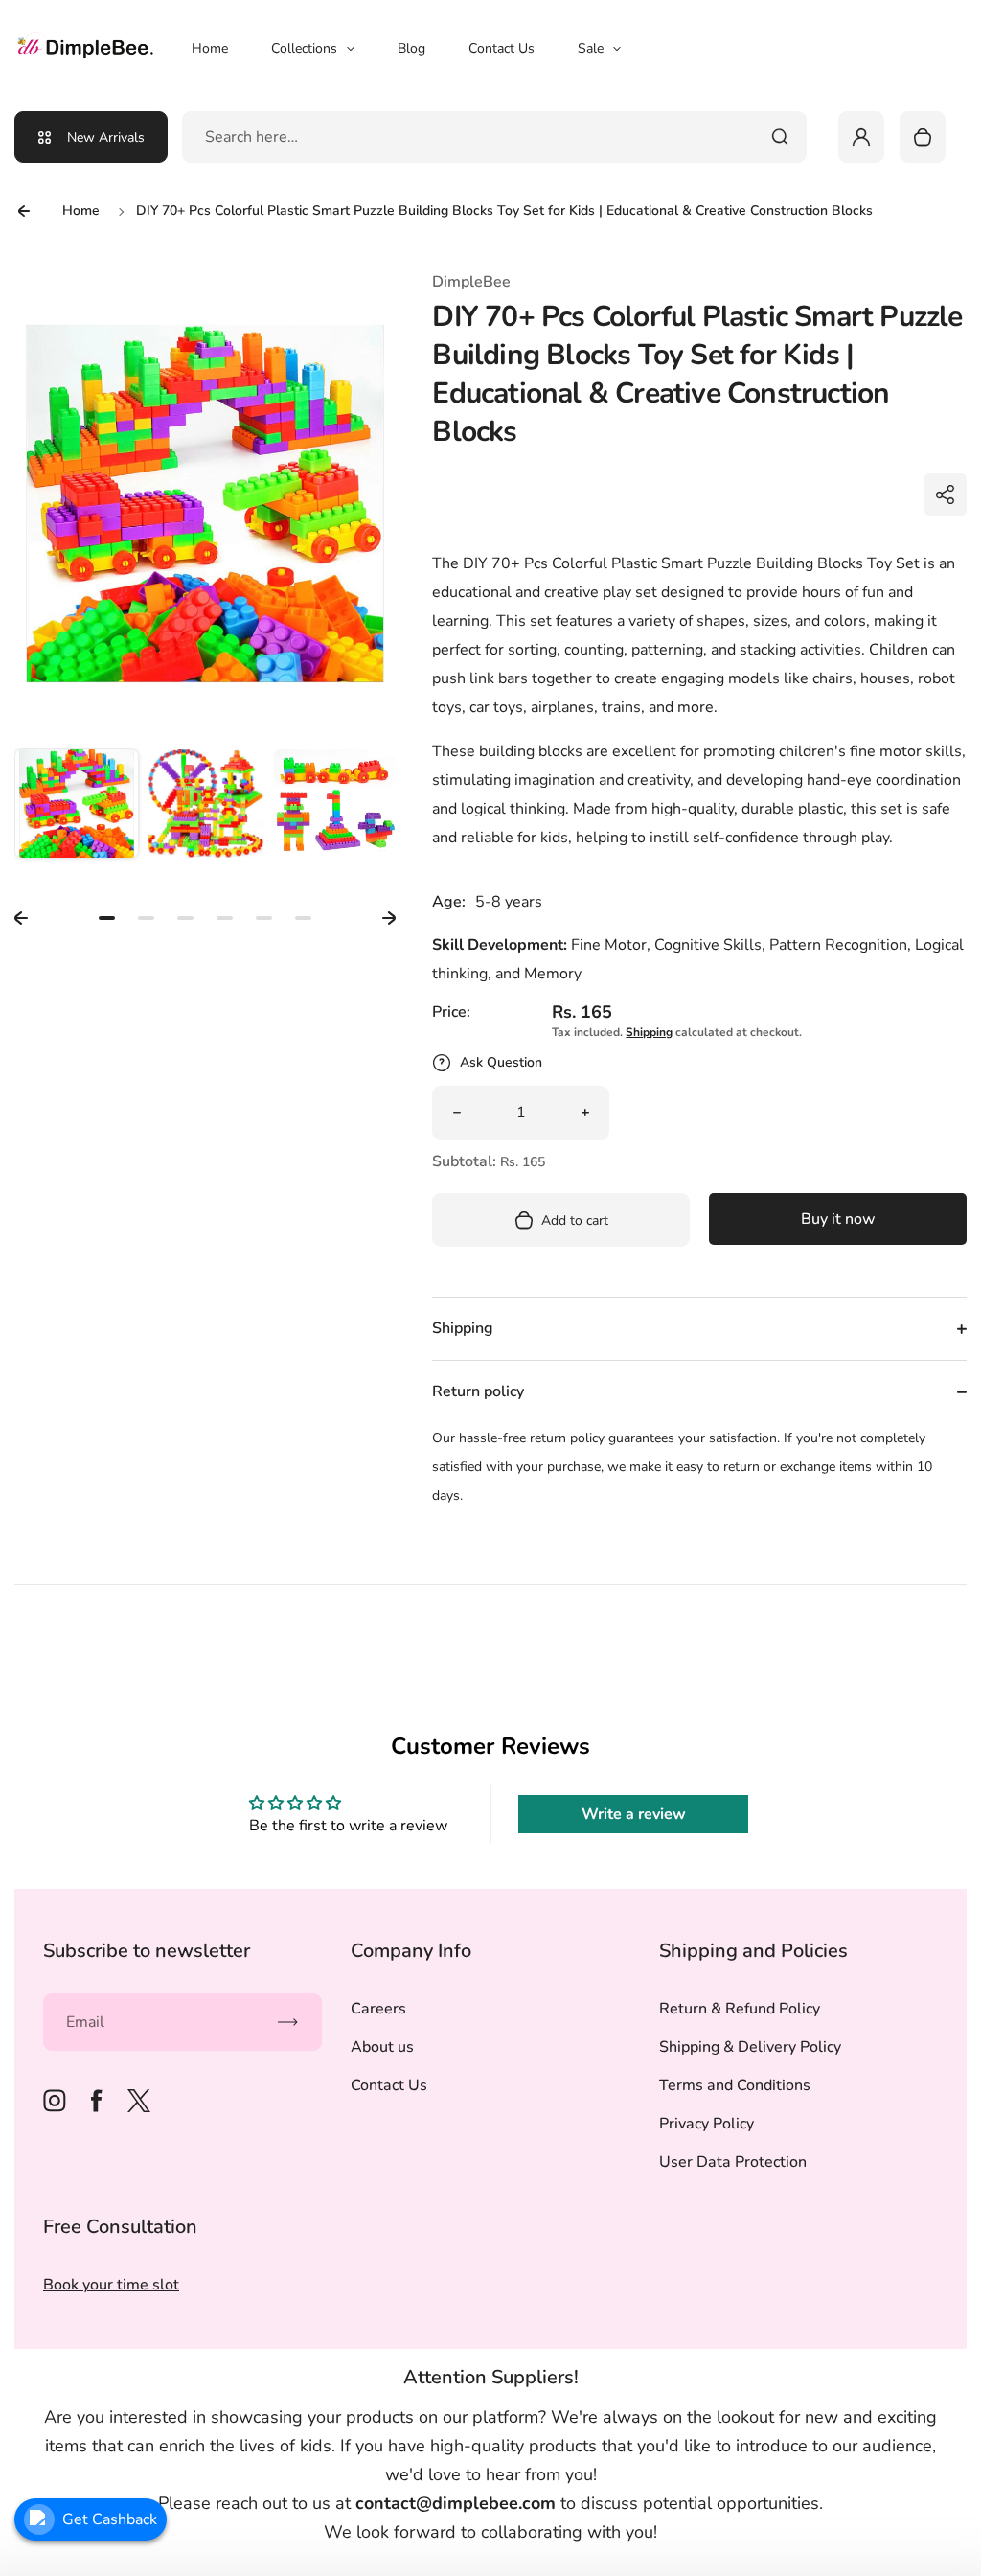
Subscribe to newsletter (147, 1951)
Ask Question (501, 1062)
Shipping (649, 1032)
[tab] (107, 918)
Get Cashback (110, 2519)
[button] (77, 811)
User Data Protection (733, 2162)
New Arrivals (106, 138)
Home (210, 48)
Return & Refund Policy (740, 2009)
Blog (411, 48)
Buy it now (838, 1219)
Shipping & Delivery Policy (750, 2047)
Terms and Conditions (735, 2085)
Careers (378, 2009)
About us (382, 2047)
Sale (591, 48)
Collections (304, 48)
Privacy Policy (707, 2124)
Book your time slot (111, 2285)
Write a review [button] (634, 1814)
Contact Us (502, 48)
